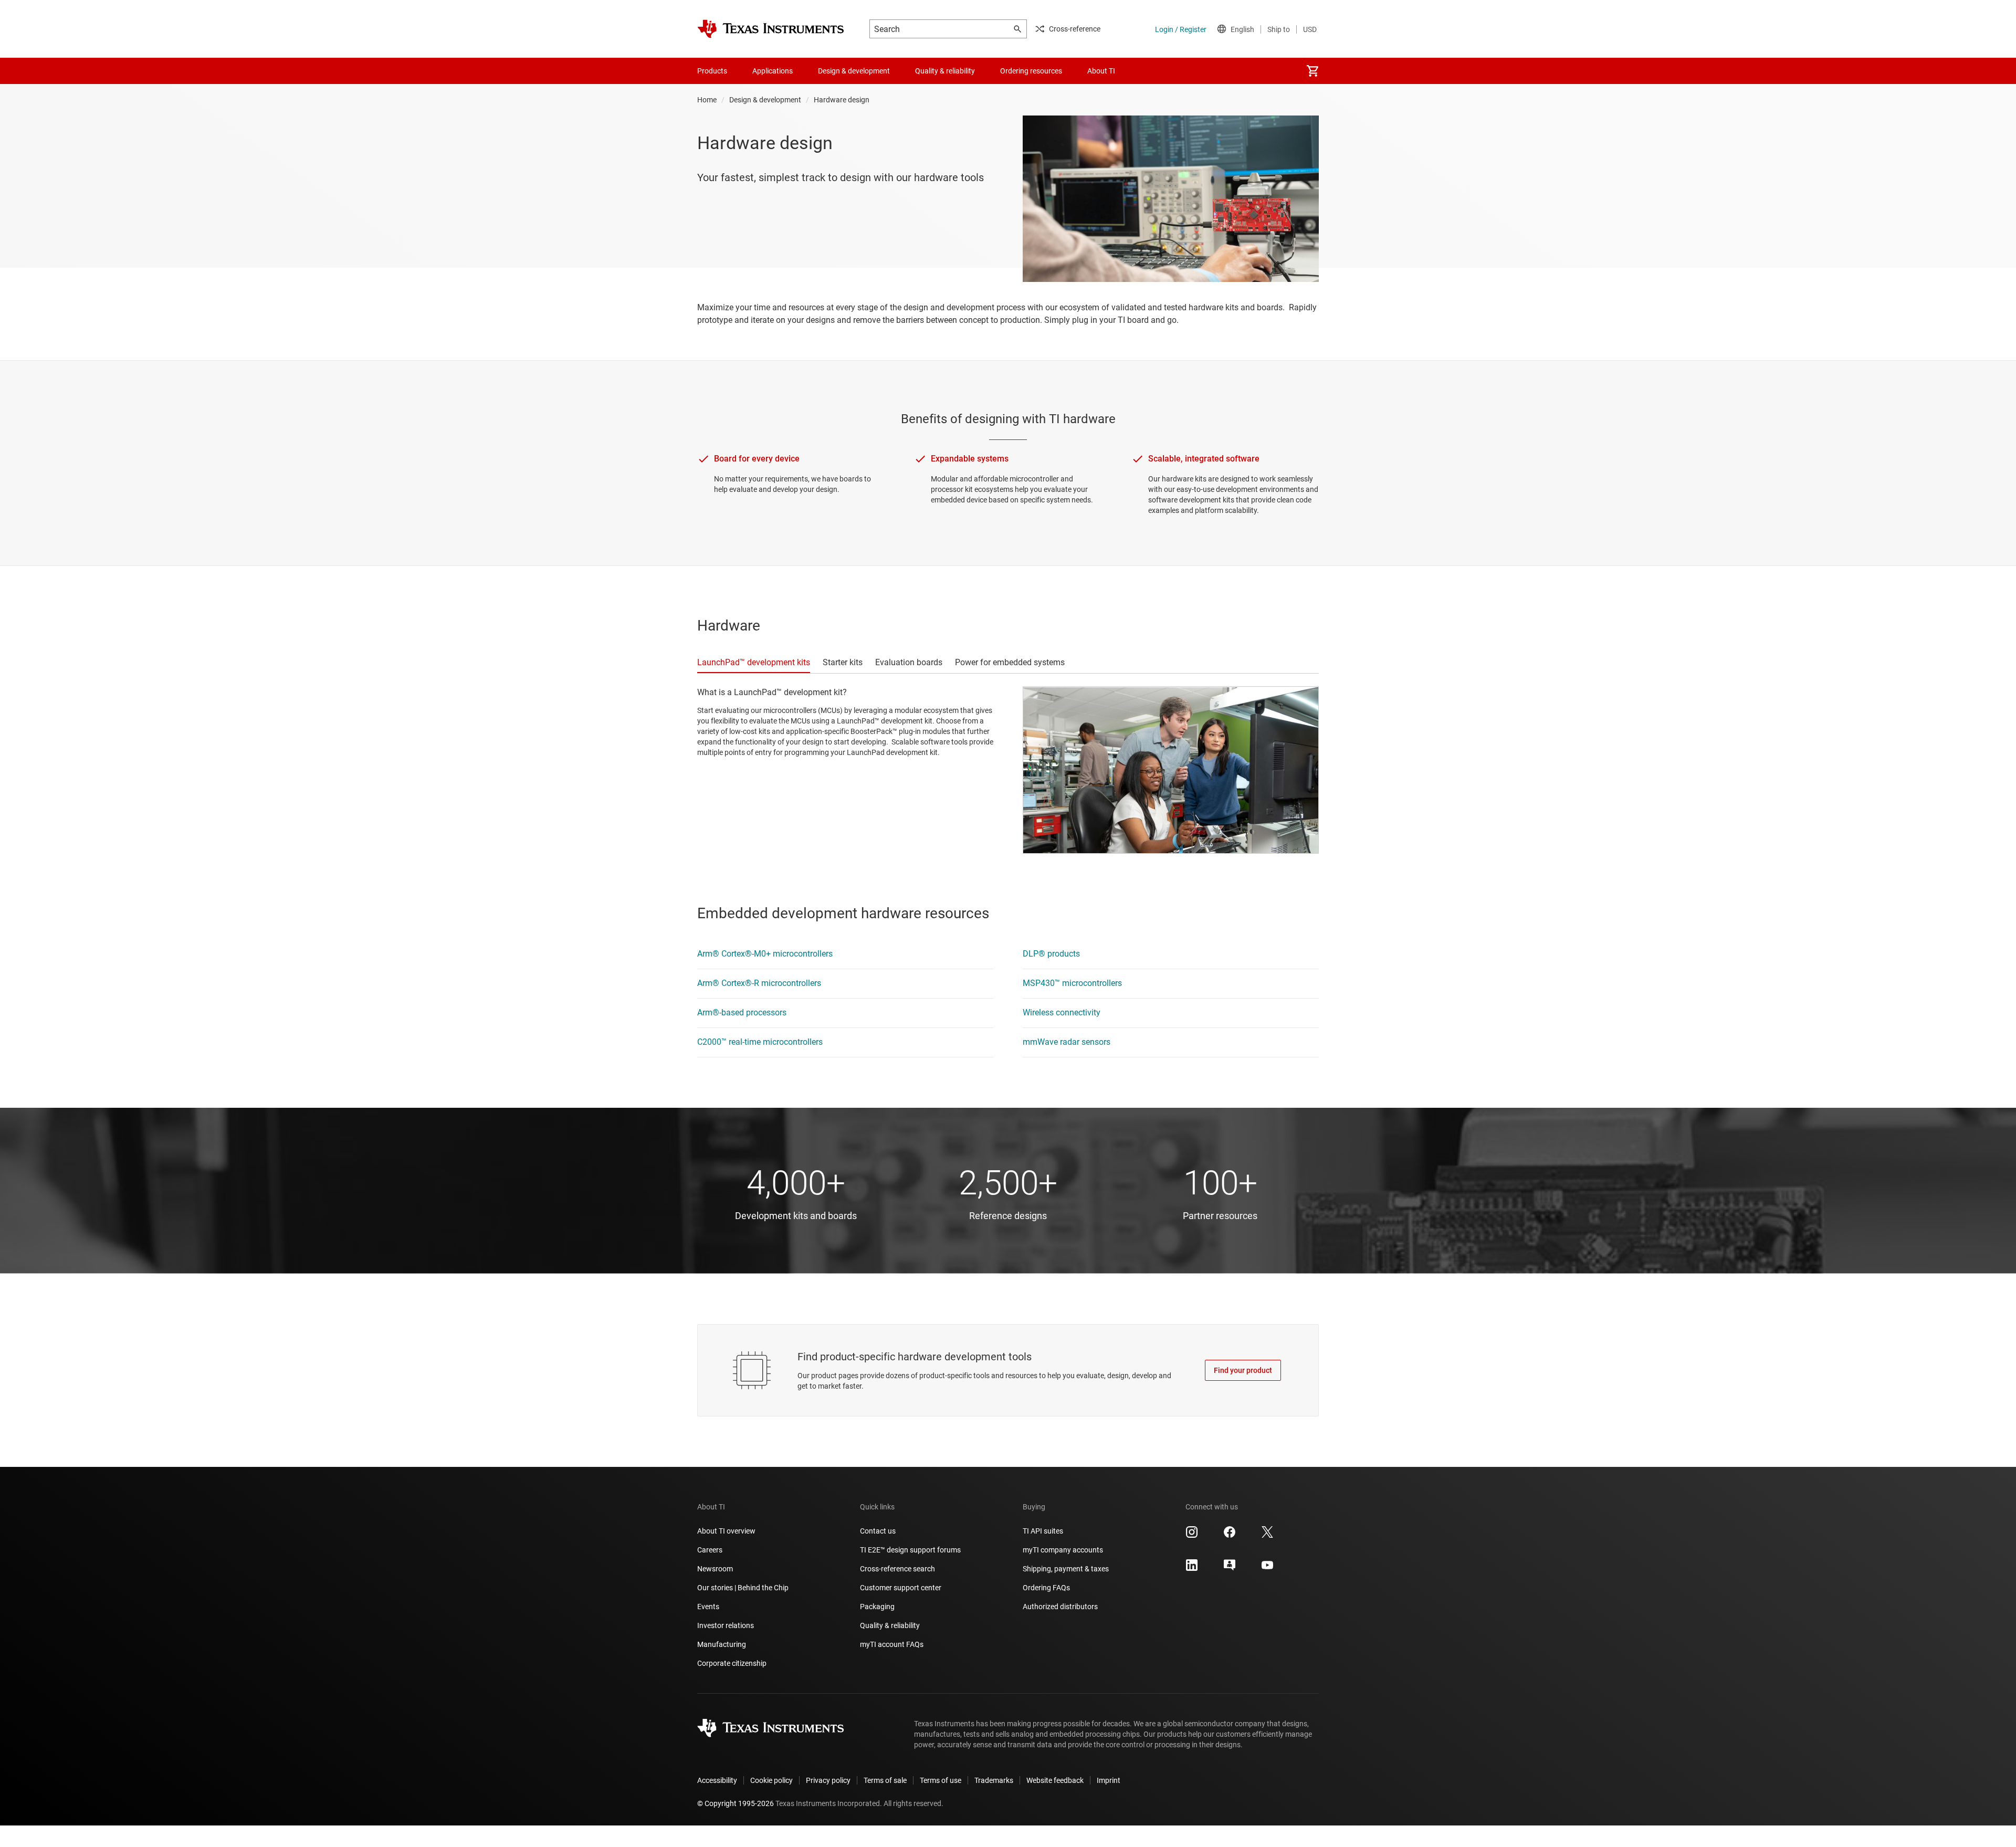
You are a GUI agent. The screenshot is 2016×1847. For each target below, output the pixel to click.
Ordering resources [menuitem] (1031, 71)
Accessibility (717, 1780)
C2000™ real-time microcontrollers (760, 1042)
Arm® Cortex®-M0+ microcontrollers (765, 954)
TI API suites (1043, 1531)
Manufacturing (722, 1644)
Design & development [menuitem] (854, 71)
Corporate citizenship (732, 1663)
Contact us (878, 1531)
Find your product (1243, 1370)
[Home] (771, 29)
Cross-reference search (897, 1569)
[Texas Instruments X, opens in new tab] (1267, 1536)
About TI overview (726, 1531)
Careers (710, 1550)
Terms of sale (885, 1780)
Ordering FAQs (1046, 1588)
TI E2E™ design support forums (910, 1550)
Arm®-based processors (742, 1012)
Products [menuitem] (712, 71)
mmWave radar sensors (1067, 1042)
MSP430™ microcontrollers (1072, 983)
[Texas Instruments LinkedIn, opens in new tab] (1192, 1569)
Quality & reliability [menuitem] (945, 71)
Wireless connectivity (1062, 1012)
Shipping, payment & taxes (1066, 1569)
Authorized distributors (1060, 1607)
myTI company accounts (1063, 1550)
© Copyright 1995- (736, 1803)
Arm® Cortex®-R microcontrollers (759, 983)
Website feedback (1055, 1780)
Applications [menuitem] (773, 71)
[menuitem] (1312, 71)
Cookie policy (771, 1780)
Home (707, 100)
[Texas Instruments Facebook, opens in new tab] (1230, 1536)
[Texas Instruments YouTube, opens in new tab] (1267, 1569)
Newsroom (715, 1569)
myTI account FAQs (892, 1644)
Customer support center (901, 1588)
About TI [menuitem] (1101, 71)
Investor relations (726, 1625)
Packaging (877, 1607)
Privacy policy (828, 1780)
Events (708, 1607)
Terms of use (941, 1780)
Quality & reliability (890, 1625)
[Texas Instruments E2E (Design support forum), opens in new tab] (1230, 1569)
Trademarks (994, 1780)
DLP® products (1051, 954)
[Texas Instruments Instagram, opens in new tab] (1192, 1536)
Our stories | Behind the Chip (743, 1588)
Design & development (765, 100)
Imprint (1109, 1780)
